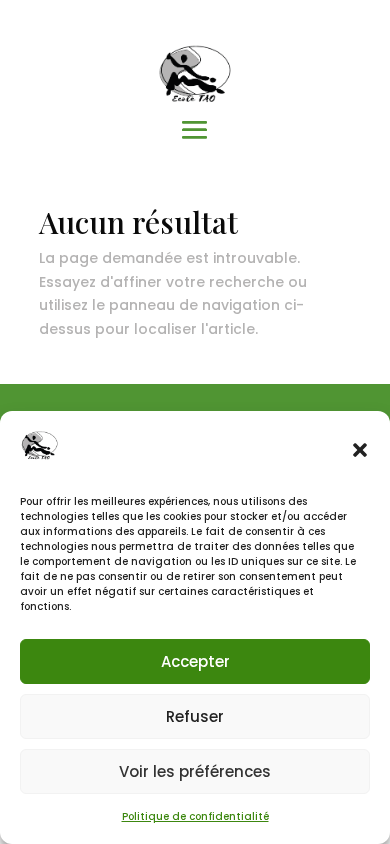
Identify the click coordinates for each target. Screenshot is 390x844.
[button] (360, 450)
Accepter (195, 661)
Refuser (195, 716)
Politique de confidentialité (195, 816)
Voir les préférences (195, 771)
